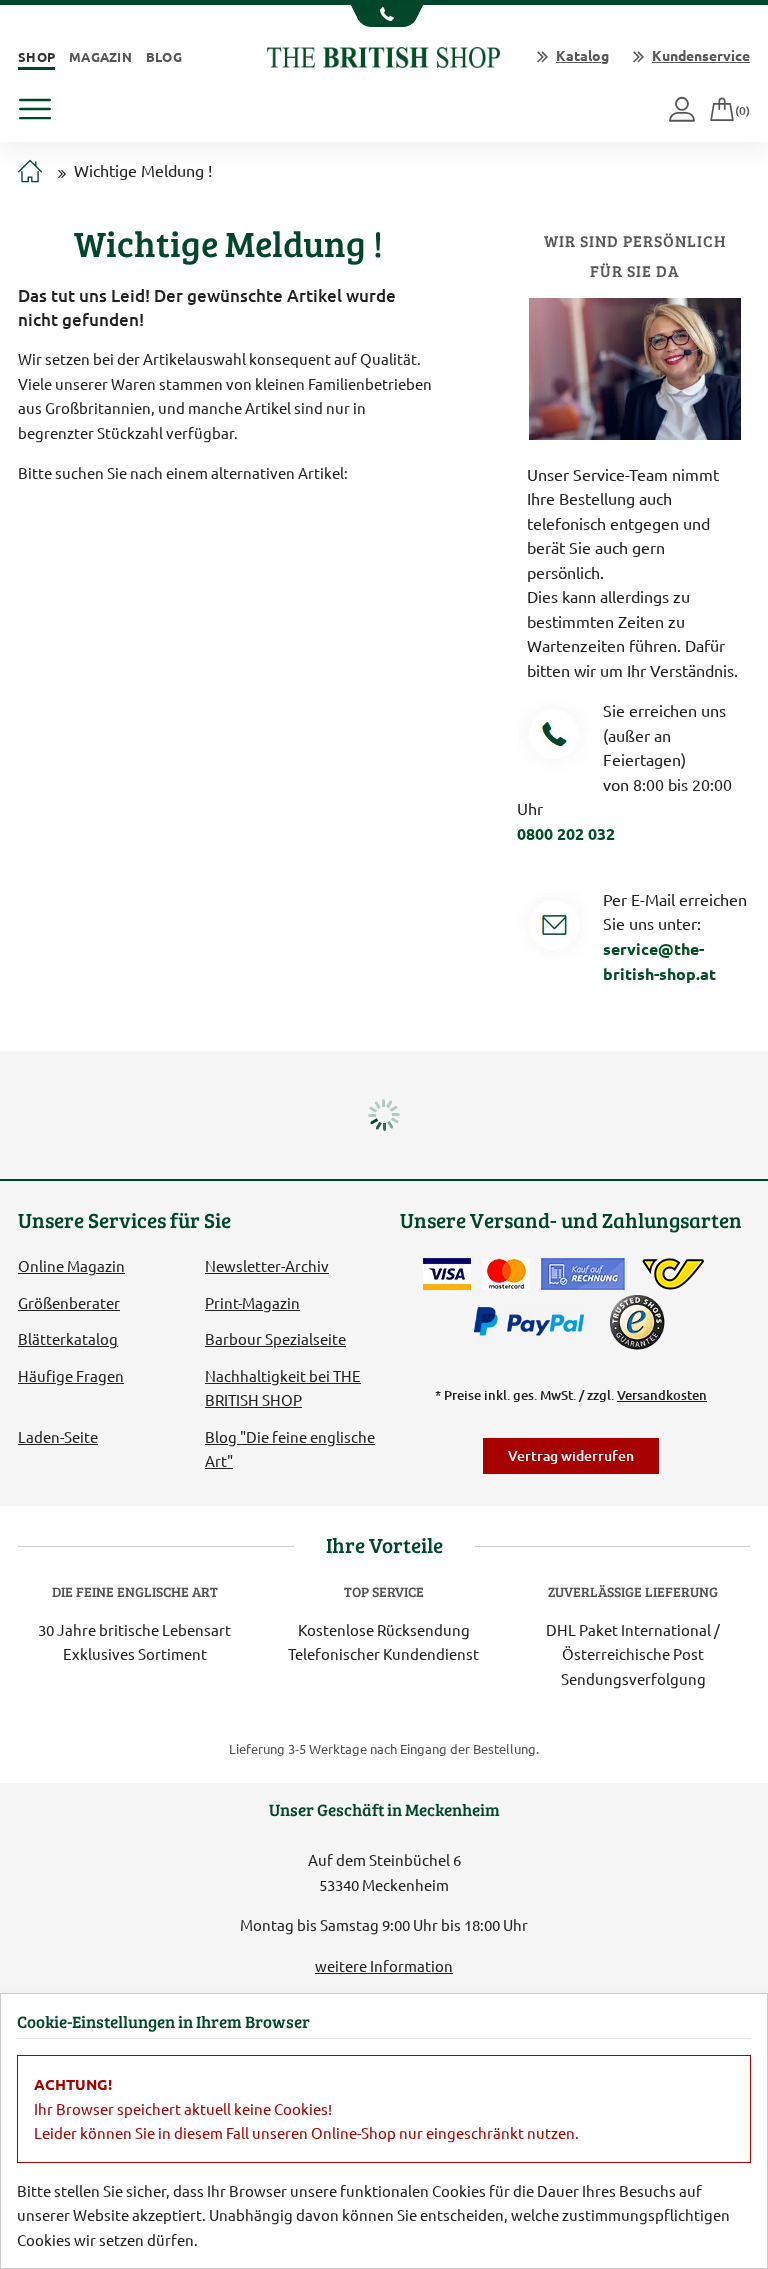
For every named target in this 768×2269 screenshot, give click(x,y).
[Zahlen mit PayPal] (534, 1322)
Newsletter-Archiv (267, 1265)
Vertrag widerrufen (571, 1455)
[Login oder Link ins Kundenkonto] (683, 110)
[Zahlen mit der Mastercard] (506, 1274)
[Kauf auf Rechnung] (583, 1274)
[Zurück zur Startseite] (383, 54)
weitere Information (384, 1965)
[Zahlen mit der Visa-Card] (447, 1274)
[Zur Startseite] (30, 172)
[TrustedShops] (637, 1322)
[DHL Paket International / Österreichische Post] (673, 1274)
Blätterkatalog (68, 1338)
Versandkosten (662, 1395)
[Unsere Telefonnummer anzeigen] (384, 16)
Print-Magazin (252, 1302)
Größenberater (69, 1302)
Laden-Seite (58, 1436)
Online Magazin (71, 1265)
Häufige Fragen (71, 1375)
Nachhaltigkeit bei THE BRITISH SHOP (283, 1387)
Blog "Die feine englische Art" (290, 1448)
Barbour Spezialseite (275, 1338)
